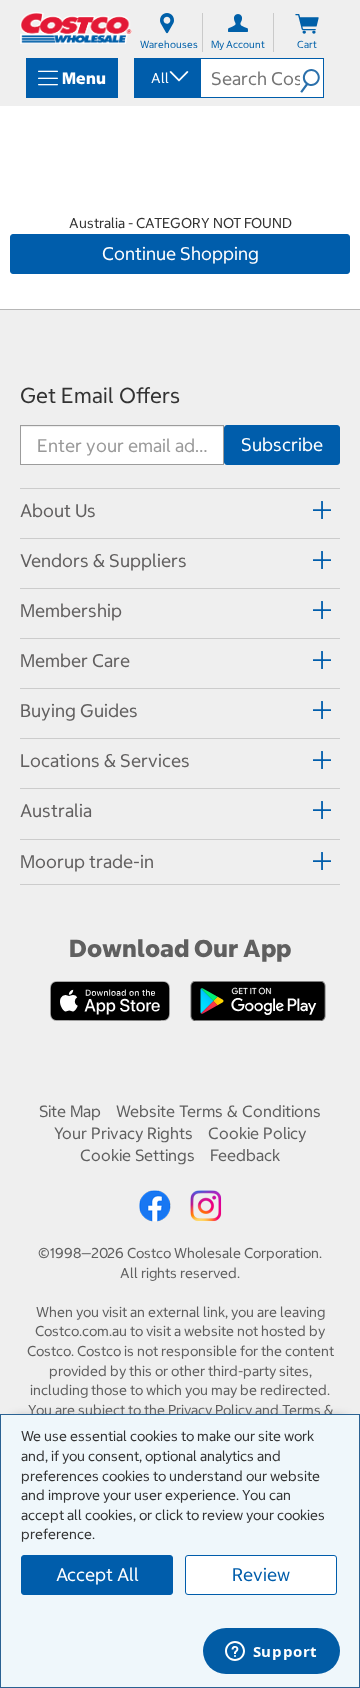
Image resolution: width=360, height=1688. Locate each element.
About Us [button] (58, 510)
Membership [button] (71, 610)
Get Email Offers (100, 395)
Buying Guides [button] (79, 710)
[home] (76, 28)
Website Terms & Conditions (218, 1111)
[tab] (180, 510)
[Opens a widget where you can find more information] (271, 1653)
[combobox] (166, 78)
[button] (311, 78)
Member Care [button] (75, 660)
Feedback (245, 1155)
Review (261, 1574)
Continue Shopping (180, 253)
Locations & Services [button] (105, 760)
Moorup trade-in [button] (87, 861)
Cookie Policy (257, 1133)
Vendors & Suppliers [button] (103, 560)
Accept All (97, 1574)
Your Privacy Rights (123, 1133)
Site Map (70, 1111)
